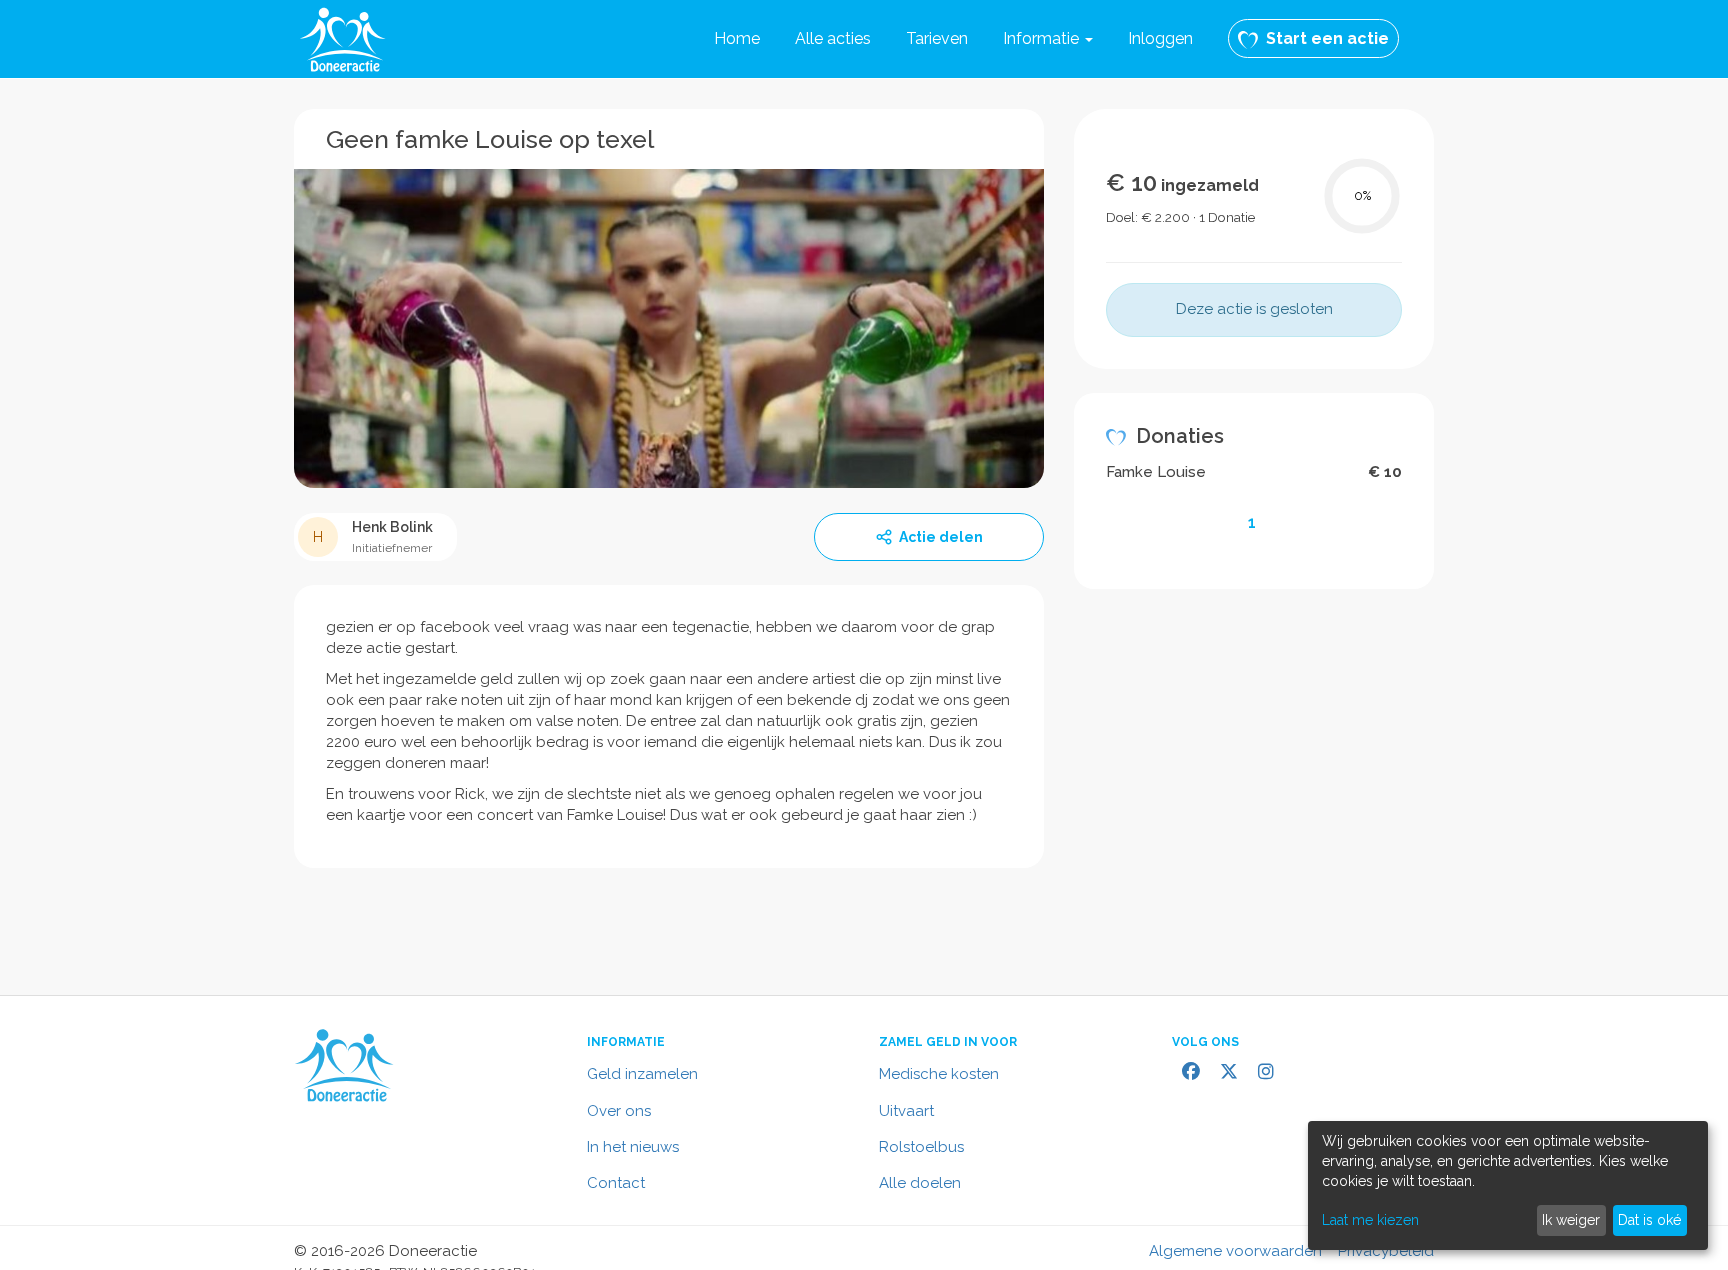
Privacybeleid (1386, 1251)
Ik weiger (1571, 1220)
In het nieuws (633, 1147)
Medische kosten (939, 1074)
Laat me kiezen (1370, 1220)
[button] (1048, 39)
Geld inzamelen (642, 1074)
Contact (616, 1183)
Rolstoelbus (921, 1147)
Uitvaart (906, 1111)
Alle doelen (920, 1183)
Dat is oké (1649, 1220)
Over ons (619, 1111)
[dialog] (1508, 1185)
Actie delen (941, 537)
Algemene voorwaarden (1235, 1251)
